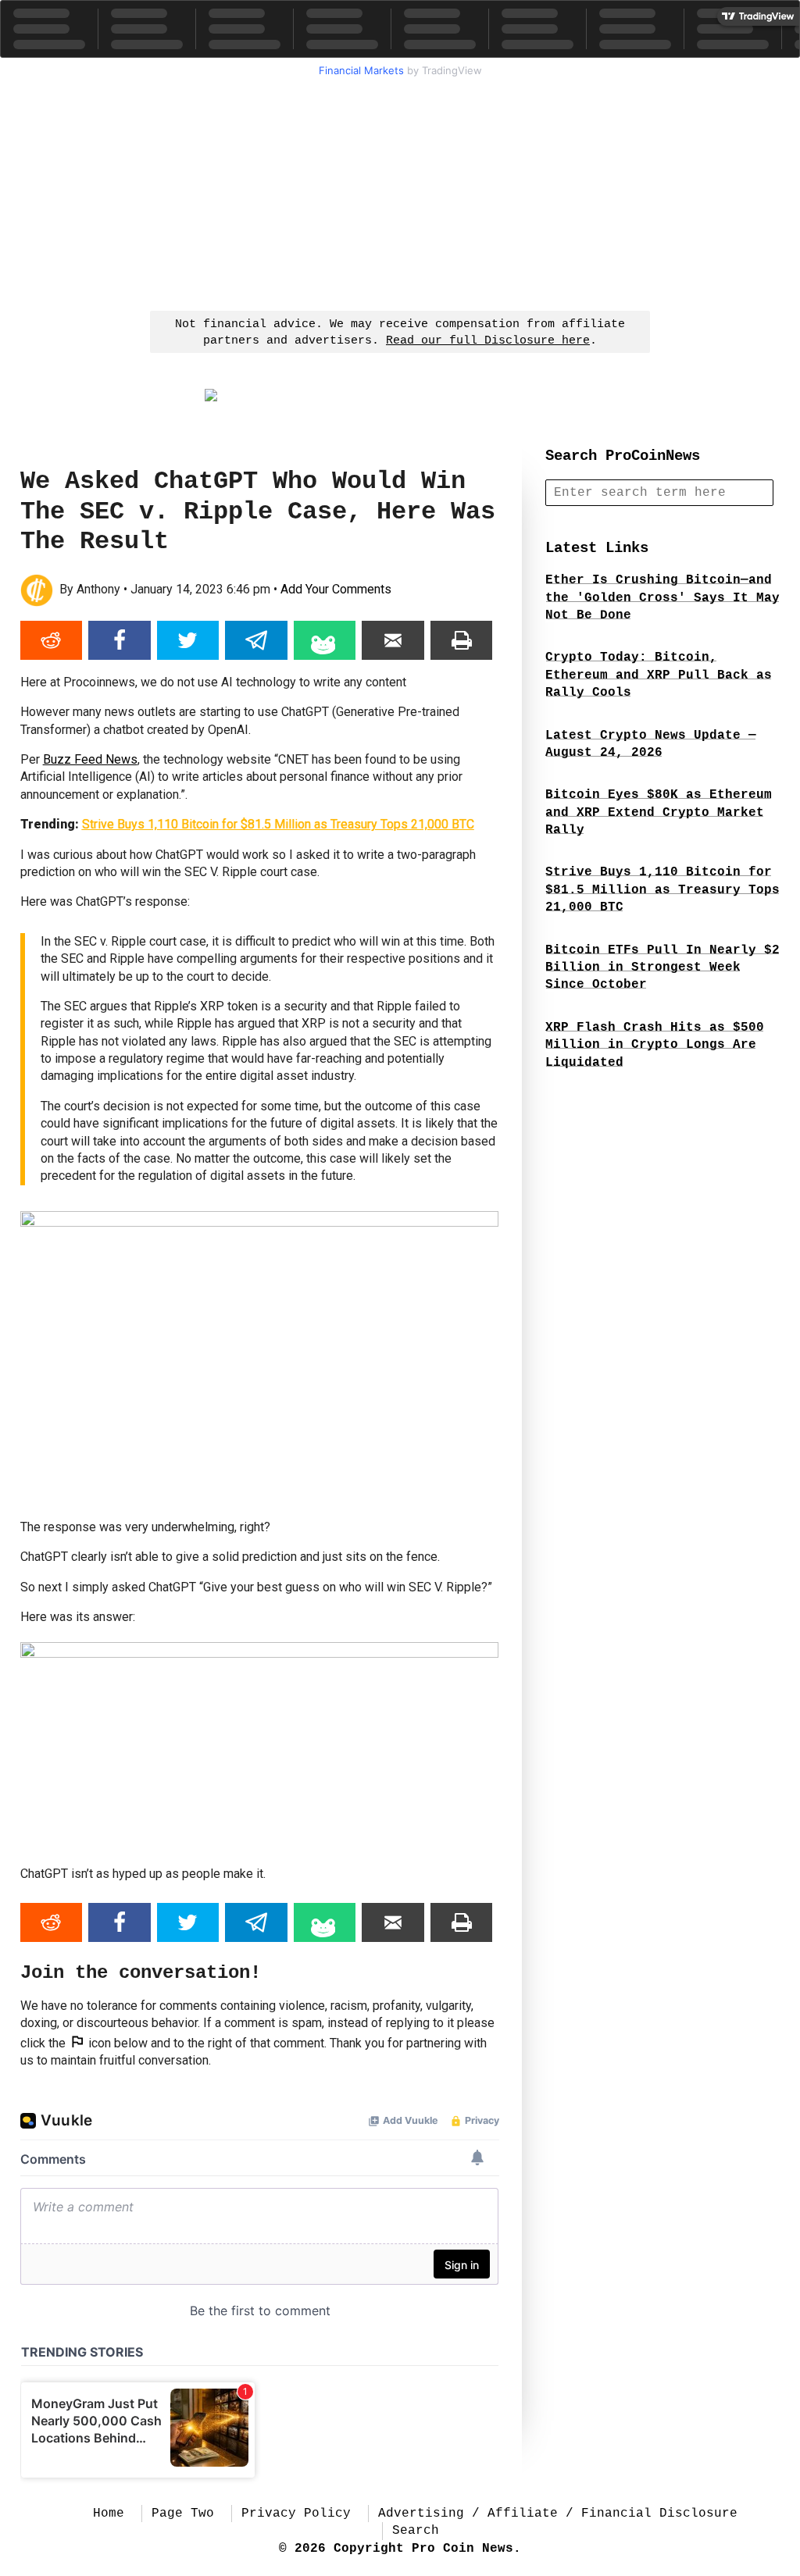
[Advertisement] (400, 192)
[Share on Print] (462, 640)
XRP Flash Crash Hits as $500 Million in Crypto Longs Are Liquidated (655, 1045)
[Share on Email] (393, 640)
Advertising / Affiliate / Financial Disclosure (558, 2514)
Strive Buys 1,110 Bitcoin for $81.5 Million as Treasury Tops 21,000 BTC (662, 890)
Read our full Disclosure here (488, 341)
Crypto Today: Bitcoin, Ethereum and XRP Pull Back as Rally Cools (659, 675)
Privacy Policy (296, 2514)
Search (416, 2531)
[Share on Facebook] (120, 640)
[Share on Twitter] (188, 640)
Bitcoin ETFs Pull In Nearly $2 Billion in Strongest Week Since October (662, 968)
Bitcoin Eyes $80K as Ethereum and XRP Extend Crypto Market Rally (659, 812)
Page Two (183, 2514)
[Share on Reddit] (52, 640)
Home (109, 2514)
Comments (336, 589)
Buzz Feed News (90, 759)
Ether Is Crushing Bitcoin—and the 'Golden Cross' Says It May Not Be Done (662, 598)
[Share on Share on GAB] (325, 640)
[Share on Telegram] (256, 640)
